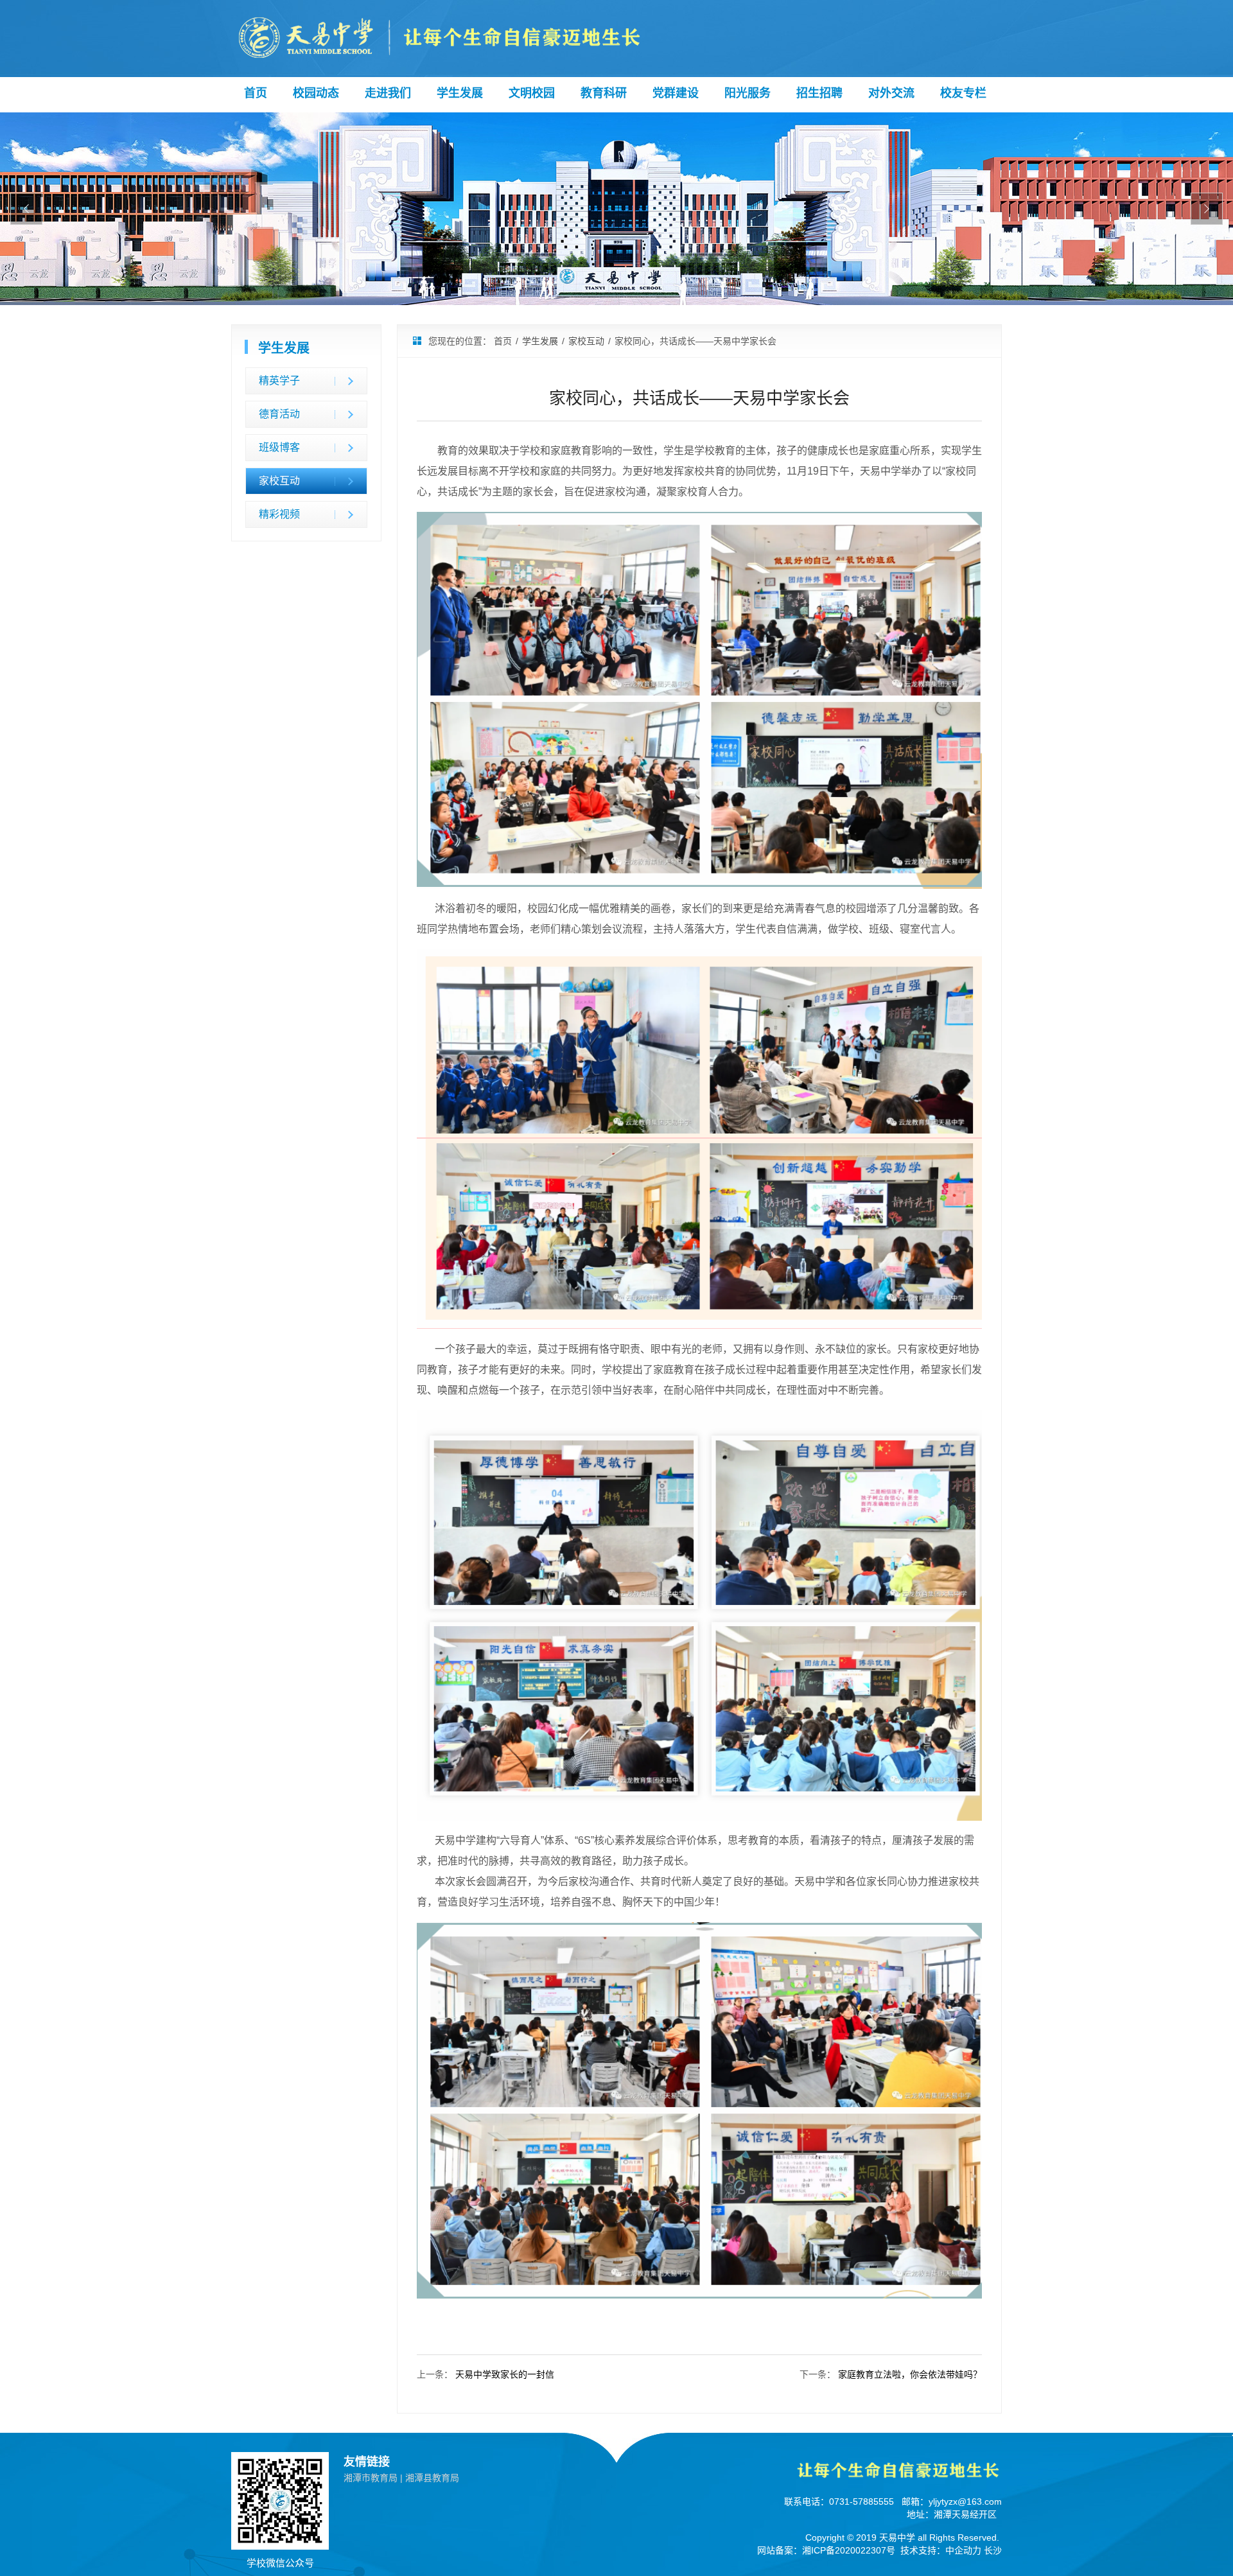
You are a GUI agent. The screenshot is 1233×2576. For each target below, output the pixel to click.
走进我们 (388, 93)
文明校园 (532, 93)
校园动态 (316, 93)
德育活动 (279, 414)
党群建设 (676, 93)
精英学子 (279, 381)
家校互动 (279, 481)
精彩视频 (279, 514)
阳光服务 (748, 93)
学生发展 (460, 93)
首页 (256, 93)
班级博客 (279, 447)
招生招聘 (819, 93)
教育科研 (604, 93)
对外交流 (891, 93)
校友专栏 (963, 93)
